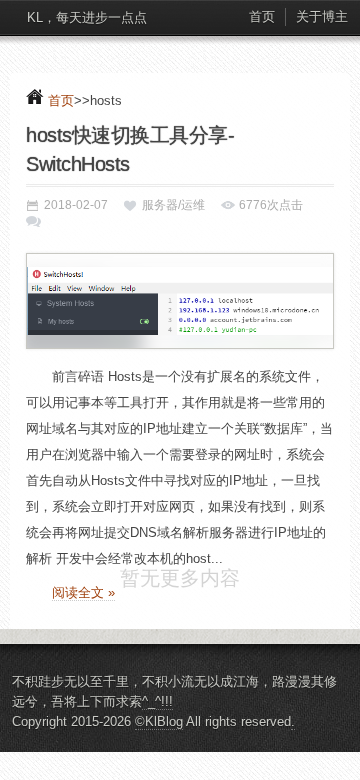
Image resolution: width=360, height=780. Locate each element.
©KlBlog (159, 750)
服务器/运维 (173, 205)
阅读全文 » (83, 592)
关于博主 (322, 16)
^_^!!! (157, 730)
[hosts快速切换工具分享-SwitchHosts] (180, 301)
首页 (262, 16)
